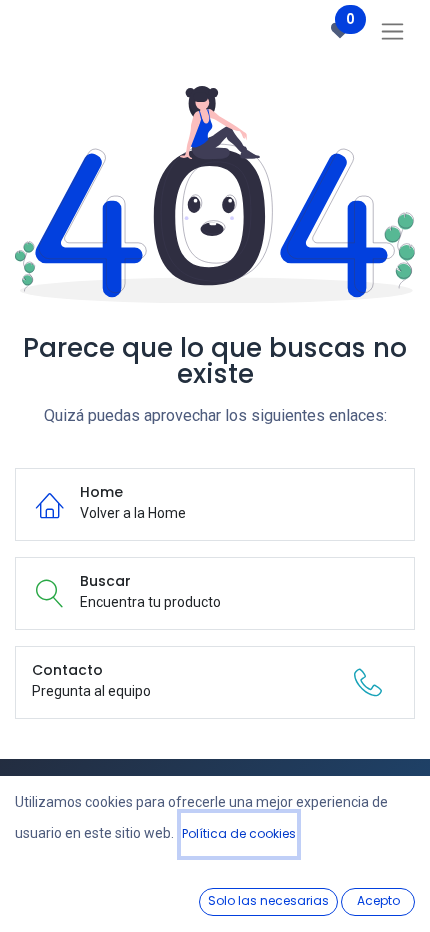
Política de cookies (239, 833)
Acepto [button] (378, 900)
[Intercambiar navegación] (392, 31)
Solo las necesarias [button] (268, 900)
